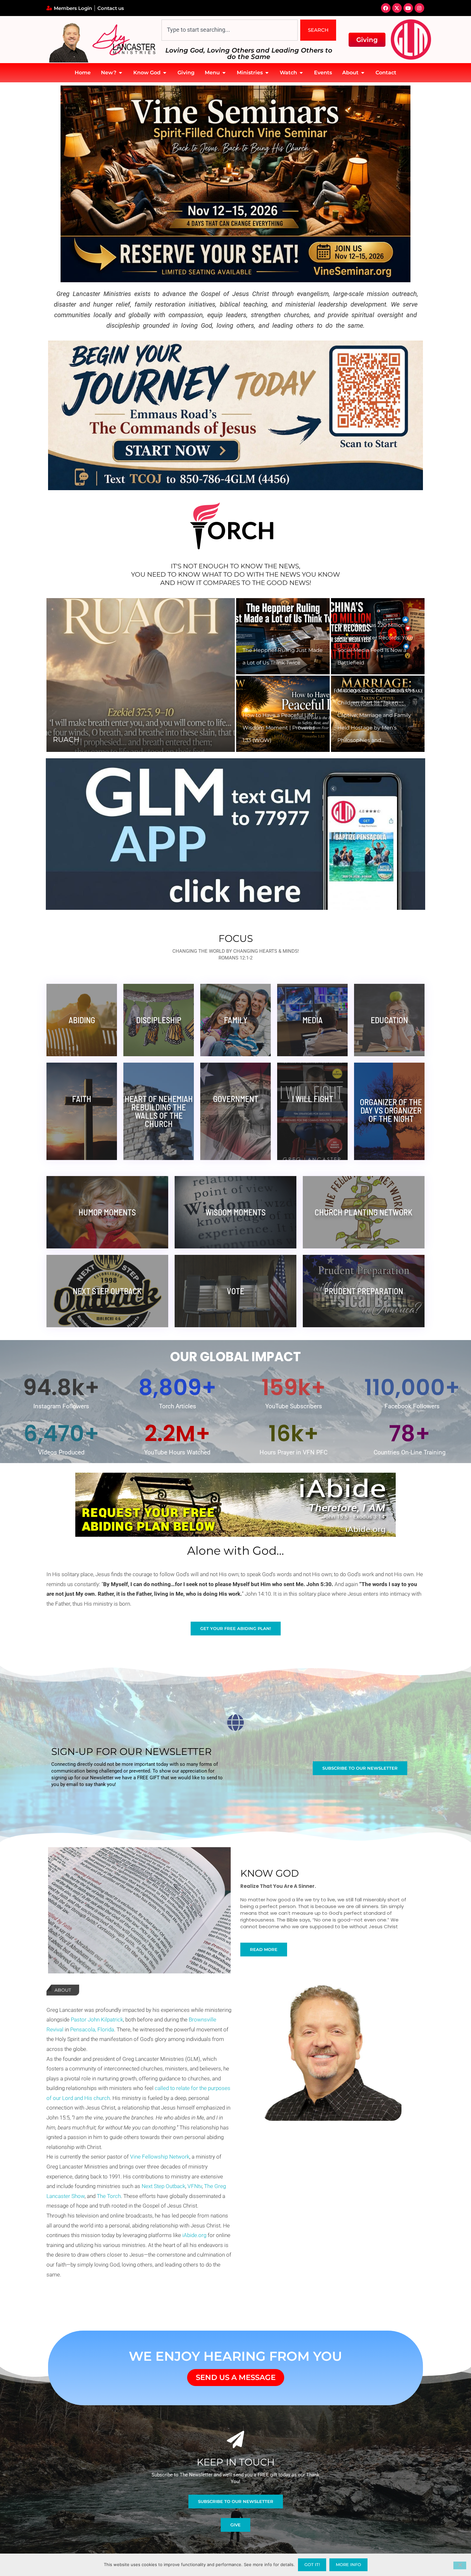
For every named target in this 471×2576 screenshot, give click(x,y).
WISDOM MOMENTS (235, 1212)
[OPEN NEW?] (120, 73)
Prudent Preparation (364, 1291)
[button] (58, 675)
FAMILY (236, 1020)
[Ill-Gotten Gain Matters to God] (141, 675)
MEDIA (313, 1020)
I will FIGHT (313, 1099)
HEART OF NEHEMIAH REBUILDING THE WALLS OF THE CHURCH (159, 1111)
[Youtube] (408, 8)
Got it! (312, 2564)
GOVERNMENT (236, 1099)
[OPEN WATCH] (301, 73)
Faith (82, 1099)
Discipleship (159, 1020)
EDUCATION (389, 1020)
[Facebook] (386, 8)
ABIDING (82, 1020)
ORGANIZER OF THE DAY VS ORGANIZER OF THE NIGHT (391, 1110)
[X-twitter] (397, 8)
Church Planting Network (364, 1212)
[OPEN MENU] (224, 73)
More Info (348, 2564)
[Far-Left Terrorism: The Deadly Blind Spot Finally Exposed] (378, 636)
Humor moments (107, 1212)
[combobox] (230, 30)
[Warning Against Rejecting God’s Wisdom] (283, 636)
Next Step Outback (107, 1291)
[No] (460, 2565)
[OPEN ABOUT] (363, 73)
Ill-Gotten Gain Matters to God (118, 740)
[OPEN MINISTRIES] (267, 73)
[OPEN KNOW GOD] (165, 73)
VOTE (235, 1291)
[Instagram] (419, 8)
